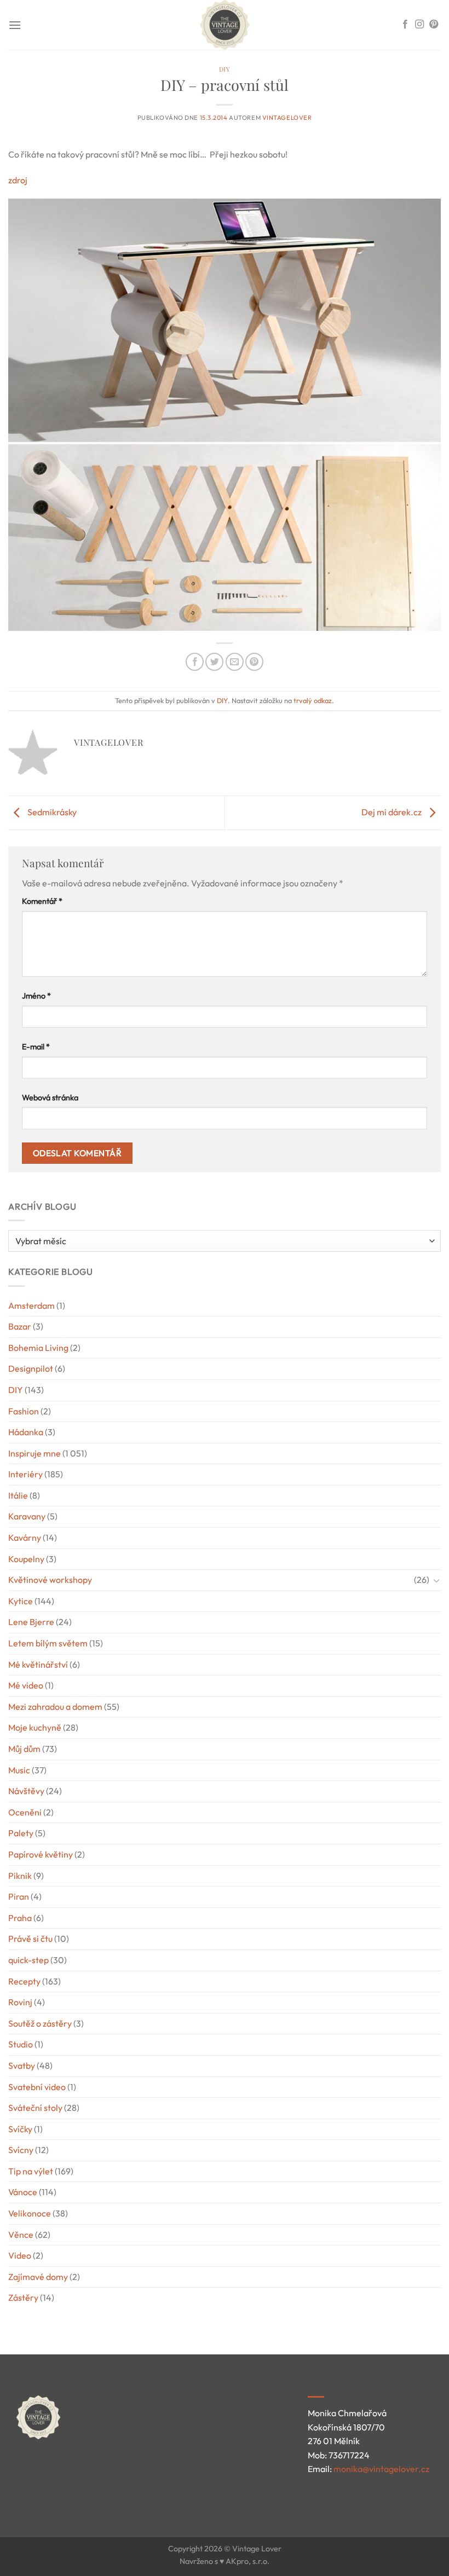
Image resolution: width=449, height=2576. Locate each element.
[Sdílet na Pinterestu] (254, 662)
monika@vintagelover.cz (381, 2469)
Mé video (26, 1685)
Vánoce (23, 2192)
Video (20, 2255)
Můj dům (24, 1749)
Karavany (27, 1516)
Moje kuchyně (35, 1727)
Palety (21, 1833)
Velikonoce (30, 2213)
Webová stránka (50, 1098)
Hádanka (26, 1432)
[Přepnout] (436, 1580)
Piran (19, 1896)
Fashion (24, 1411)
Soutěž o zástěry (40, 2023)
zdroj (18, 180)
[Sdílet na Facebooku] (195, 662)
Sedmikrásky (51, 812)
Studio (21, 2044)
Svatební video (37, 2087)
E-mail (36, 1047)
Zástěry (23, 2297)
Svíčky (20, 2129)
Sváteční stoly (35, 2108)
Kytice (21, 1601)
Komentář (42, 901)
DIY (225, 69)
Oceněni (25, 1812)
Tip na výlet (31, 2171)
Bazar (20, 1326)
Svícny (21, 2150)
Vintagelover (287, 118)
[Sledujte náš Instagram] (419, 25)
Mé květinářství (38, 1664)
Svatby (22, 2066)
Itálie (18, 1495)
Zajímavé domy (38, 2277)
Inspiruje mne (34, 1453)
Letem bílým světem (48, 1643)
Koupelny (26, 1559)
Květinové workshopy (50, 1580)
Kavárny (25, 1538)
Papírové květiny (41, 1854)
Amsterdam (31, 1306)
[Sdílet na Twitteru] (214, 662)
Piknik (20, 1876)
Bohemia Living (38, 1348)
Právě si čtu (30, 1939)
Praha (20, 1918)
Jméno (36, 996)
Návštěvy (26, 1791)
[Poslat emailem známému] (235, 662)
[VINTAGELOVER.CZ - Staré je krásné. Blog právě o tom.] (225, 25)
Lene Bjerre (31, 1622)
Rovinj (20, 2002)
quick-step (28, 1960)
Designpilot (31, 1368)
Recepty (24, 1981)
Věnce (21, 2235)
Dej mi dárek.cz (392, 812)
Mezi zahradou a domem (55, 1707)
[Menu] (15, 25)
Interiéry (25, 1474)
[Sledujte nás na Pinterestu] (434, 25)
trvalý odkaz (313, 700)
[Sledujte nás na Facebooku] (405, 25)
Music (19, 1770)
